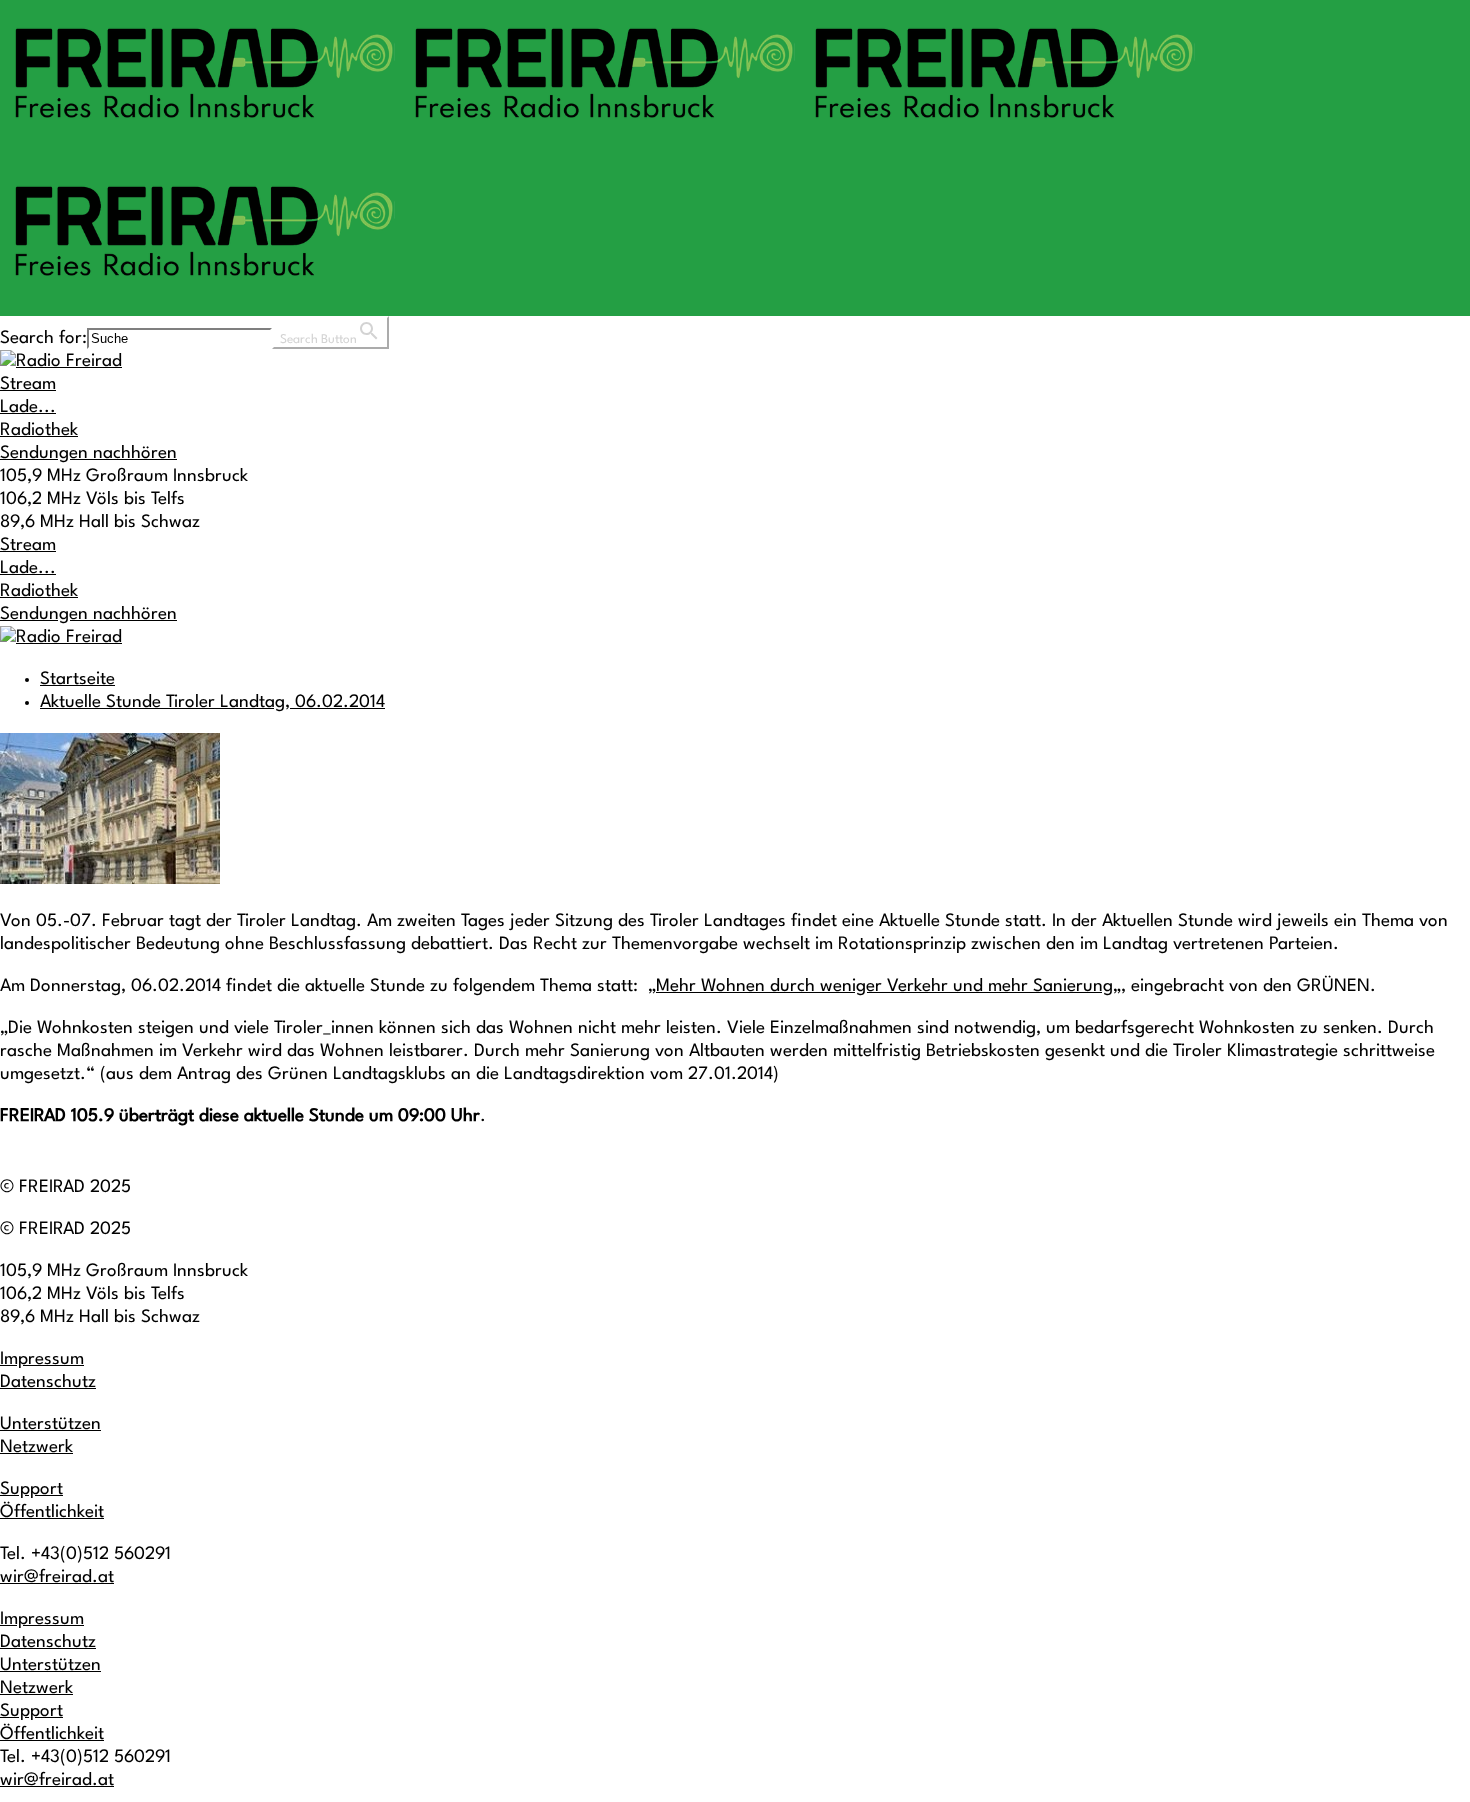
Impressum (42, 1359)
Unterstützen (50, 1424)
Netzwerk (36, 1447)
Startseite (77, 679)
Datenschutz (48, 1382)
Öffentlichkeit (52, 1512)
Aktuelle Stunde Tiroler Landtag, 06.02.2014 (212, 702)
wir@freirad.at (57, 1577)
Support (31, 1489)
